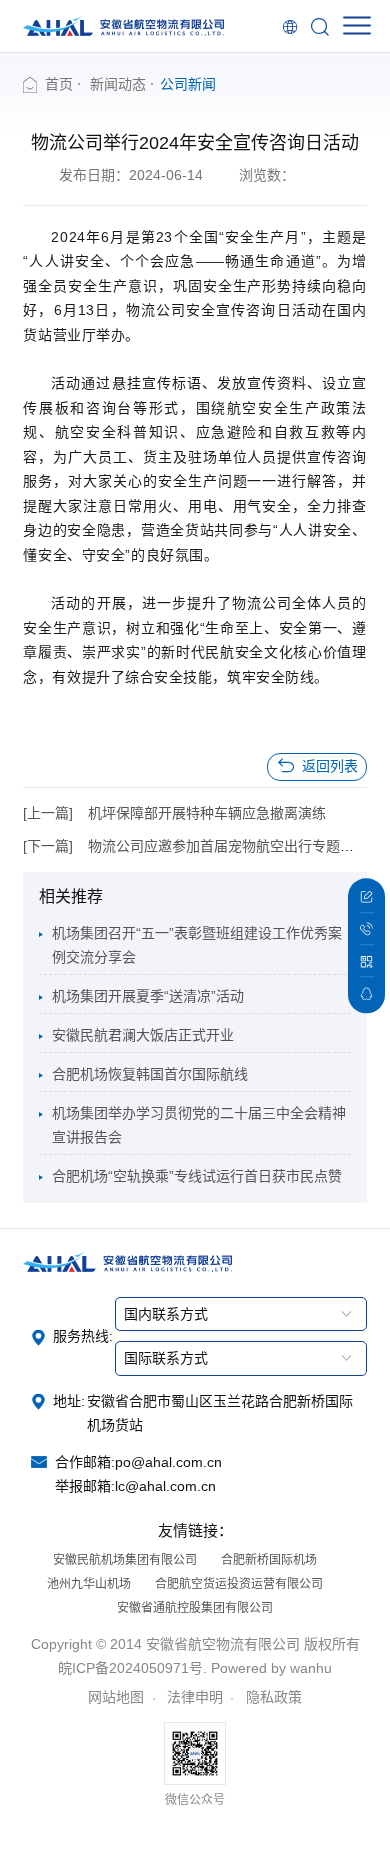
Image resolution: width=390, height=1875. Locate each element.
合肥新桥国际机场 (269, 1560)
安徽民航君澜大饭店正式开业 (143, 1035)
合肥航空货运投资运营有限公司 (239, 1584)
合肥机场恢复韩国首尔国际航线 (150, 1074)
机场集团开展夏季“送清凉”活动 (148, 996)
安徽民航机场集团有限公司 (125, 1560)
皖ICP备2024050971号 (130, 1668)
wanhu (311, 1668)
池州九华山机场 (89, 1584)
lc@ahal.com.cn (165, 1486)
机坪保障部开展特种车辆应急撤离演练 (207, 813)
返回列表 (330, 766)
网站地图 (116, 1697)
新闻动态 (118, 84)
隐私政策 (274, 1697)
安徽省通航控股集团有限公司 (195, 1608)
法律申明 (195, 1697)
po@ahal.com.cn (168, 1462)
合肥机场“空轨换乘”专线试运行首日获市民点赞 (197, 1176)
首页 (59, 84)
